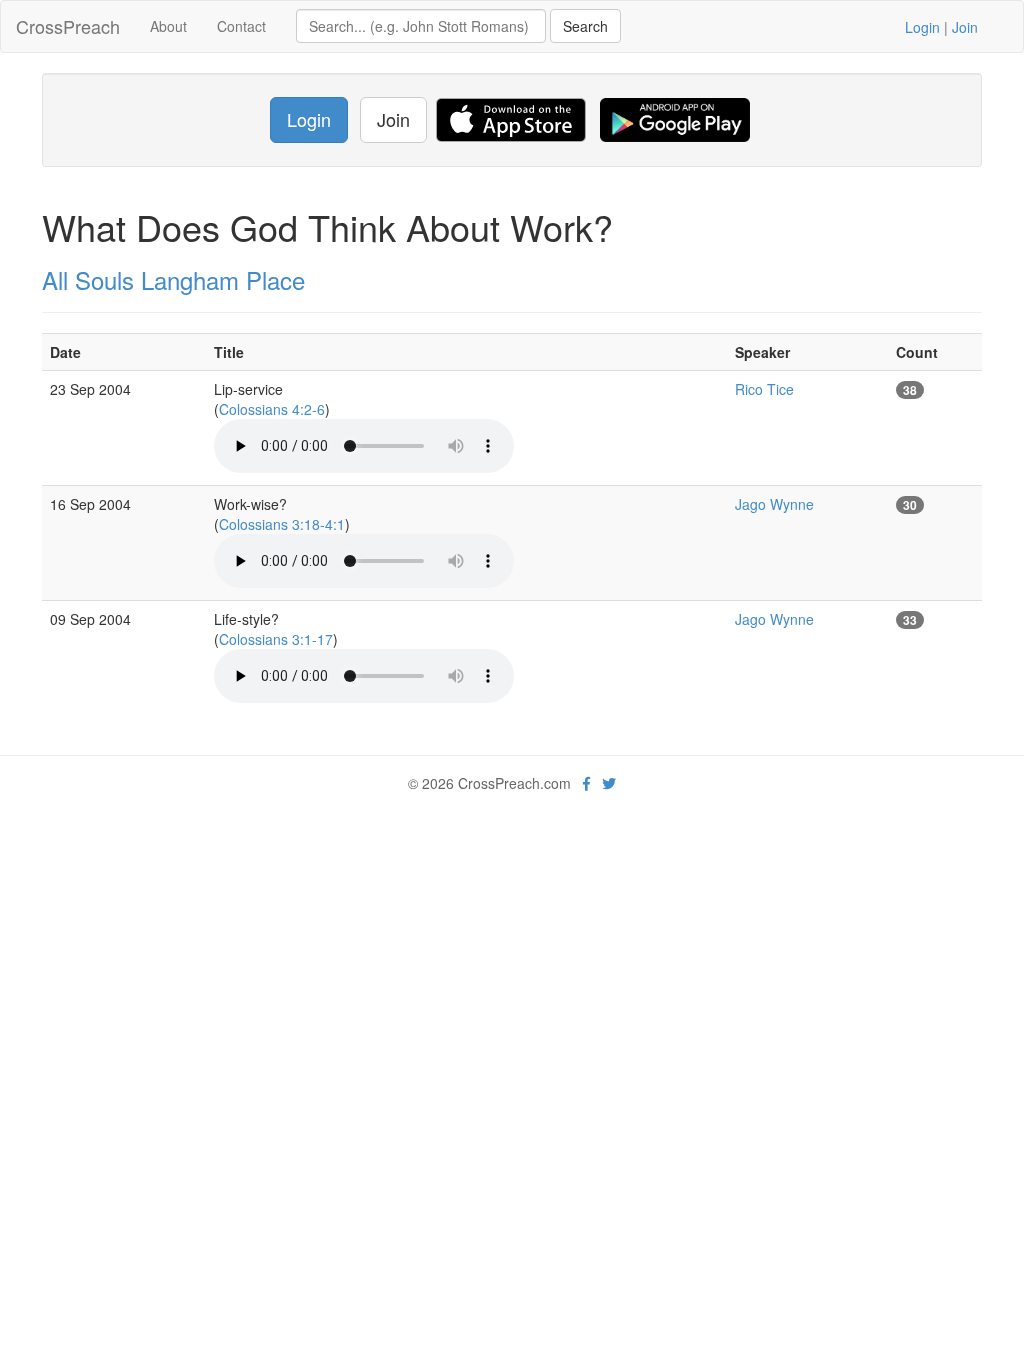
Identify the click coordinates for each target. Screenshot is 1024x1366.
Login (922, 27)
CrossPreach (68, 26)
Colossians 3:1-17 (276, 639)
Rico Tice (764, 389)
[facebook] (586, 783)
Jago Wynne (774, 504)
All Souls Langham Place (173, 279)
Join (965, 27)
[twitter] (609, 783)
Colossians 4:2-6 (272, 409)
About (168, 26)
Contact (241, 26)
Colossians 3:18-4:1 (282, 524)
